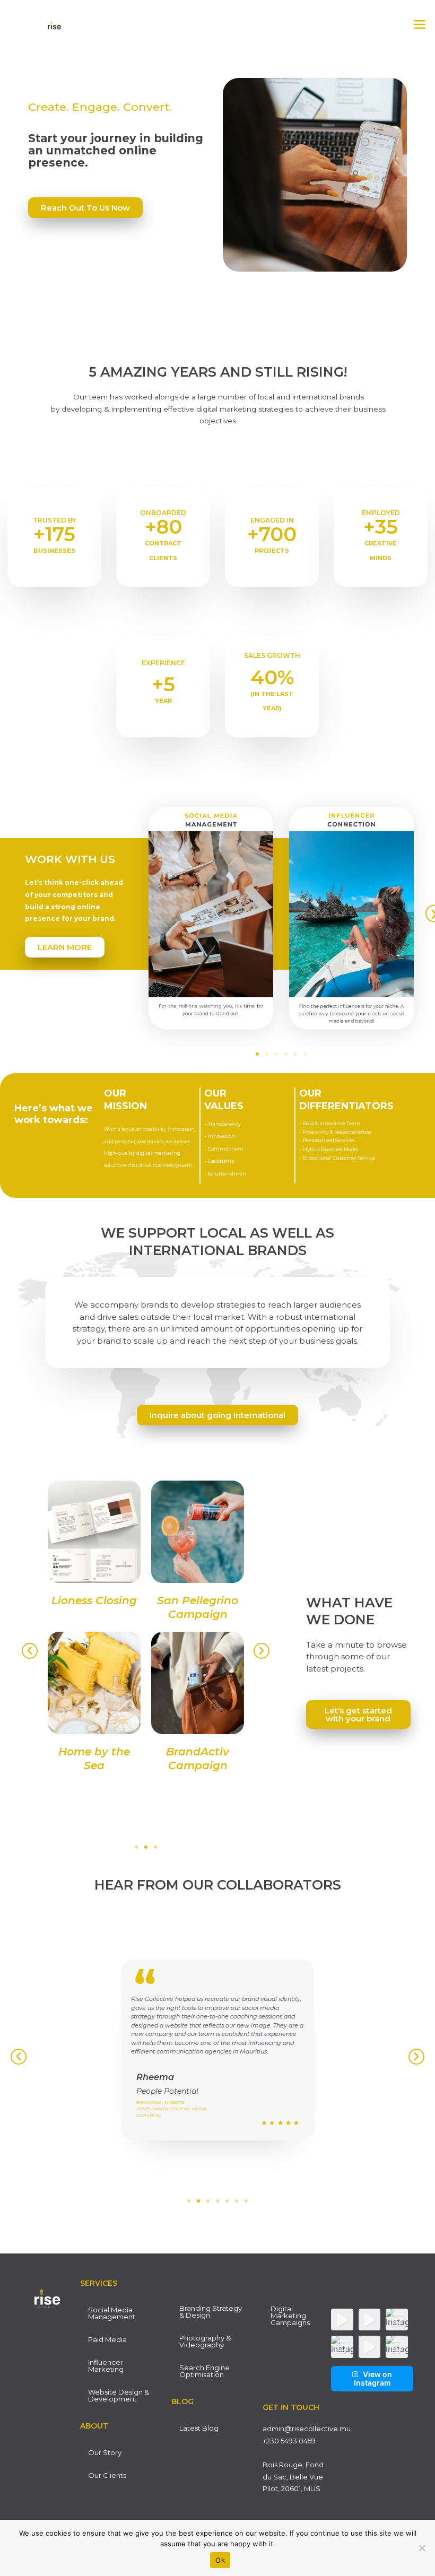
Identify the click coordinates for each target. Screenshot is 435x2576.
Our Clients (107, 2475)
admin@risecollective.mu (307, 2429)
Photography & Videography (205, 2341)
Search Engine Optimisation (205, 2371)
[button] (420, 25)
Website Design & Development (119, 2395)
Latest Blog (199, 2428)
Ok (220, 2560)
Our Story (105, 2452)
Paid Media (107, 2339)
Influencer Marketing (106, 2366)
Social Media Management (112, 2313)
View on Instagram (373, 2378)
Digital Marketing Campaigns (290, 2316)
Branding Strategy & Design (211, 2312)
